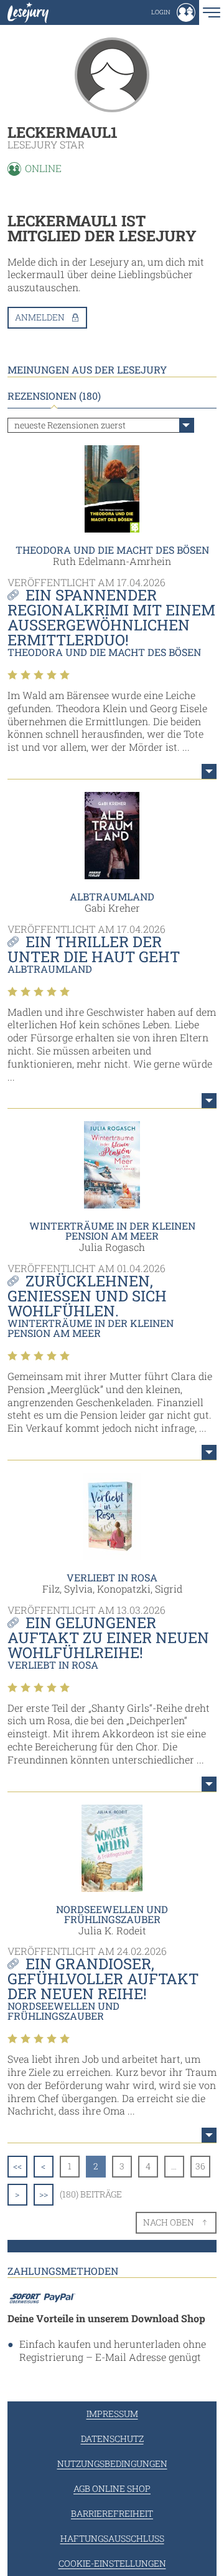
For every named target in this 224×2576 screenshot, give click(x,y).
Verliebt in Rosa (112, 1577)
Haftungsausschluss (112, 2538)
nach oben (169, 2222)
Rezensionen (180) (54, 396)
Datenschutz (112, 2439)
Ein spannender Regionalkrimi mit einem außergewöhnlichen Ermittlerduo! (111, 617)
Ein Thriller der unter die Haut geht (94, 949)
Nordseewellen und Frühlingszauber (112, 1914)
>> (44, 2194)
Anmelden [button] (40, 317)
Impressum (112, 2414)
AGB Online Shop (112, 2488)
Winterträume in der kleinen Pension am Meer (112, 1231)
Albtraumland (112, 896)
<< (17, 2166)
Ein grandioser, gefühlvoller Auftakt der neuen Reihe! (103, 1979)
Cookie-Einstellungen (112, 2563)
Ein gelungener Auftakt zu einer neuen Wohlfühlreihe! (108, 1638)
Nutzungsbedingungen (112, 2463)
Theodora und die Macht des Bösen (112, 550)
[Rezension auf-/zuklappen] (209, 771)
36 (200, 2166)
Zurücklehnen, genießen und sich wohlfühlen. (87, 1296)
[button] (173, 12)
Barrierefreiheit (112, 2513)
